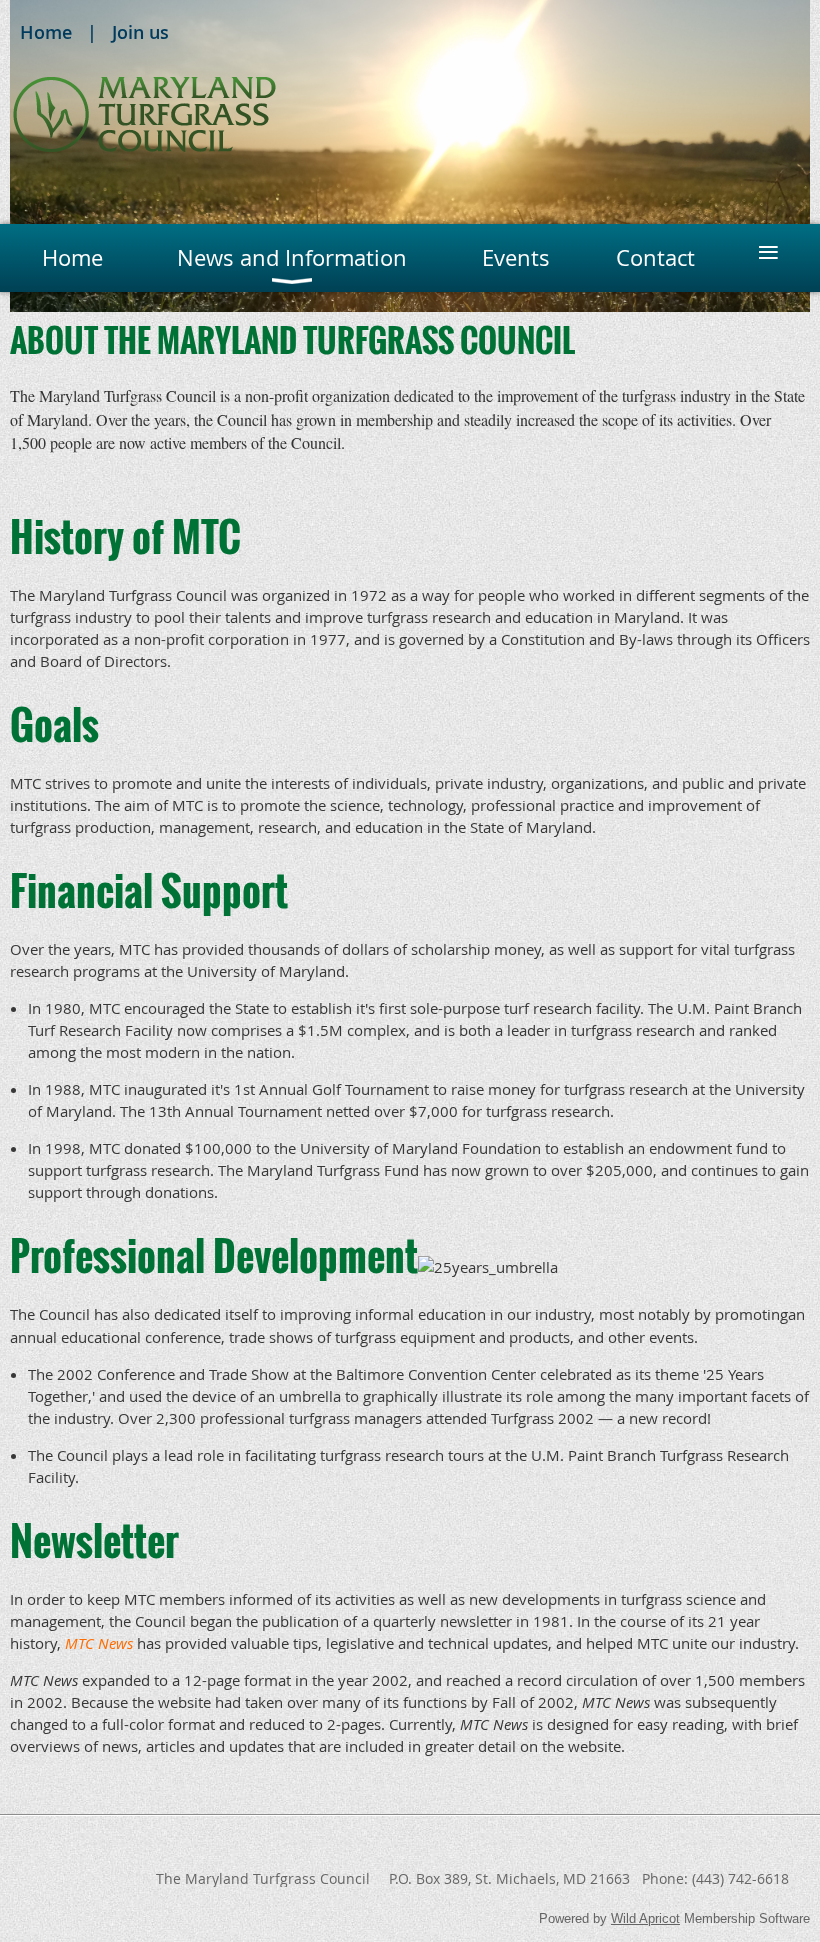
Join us (140, 32)
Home (46, 32)
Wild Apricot (645, 1918)
